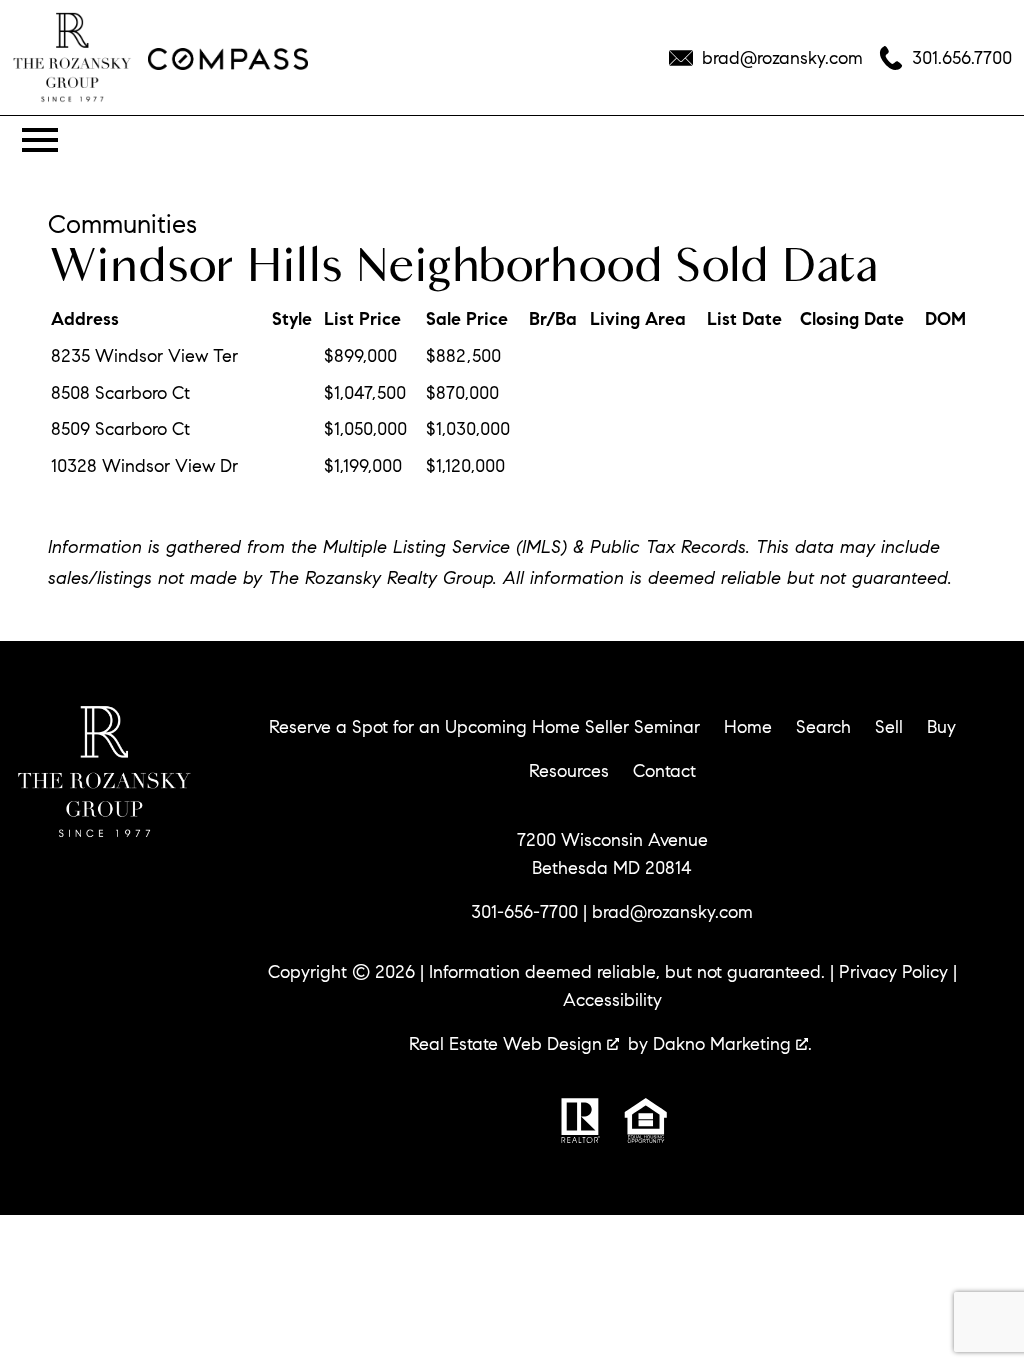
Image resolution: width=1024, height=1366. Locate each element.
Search (823, 727)
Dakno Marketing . (732, 1044)
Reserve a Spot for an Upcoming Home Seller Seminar (484, 727)
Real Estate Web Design (508, 1044)
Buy (941, 727)
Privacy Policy (893, 972)
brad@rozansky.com (672, 912)
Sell (889, 727)
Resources (569, 771)
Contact (664, 771)
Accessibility (612, 1000)
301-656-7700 (524, 912)
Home (748, 727)
